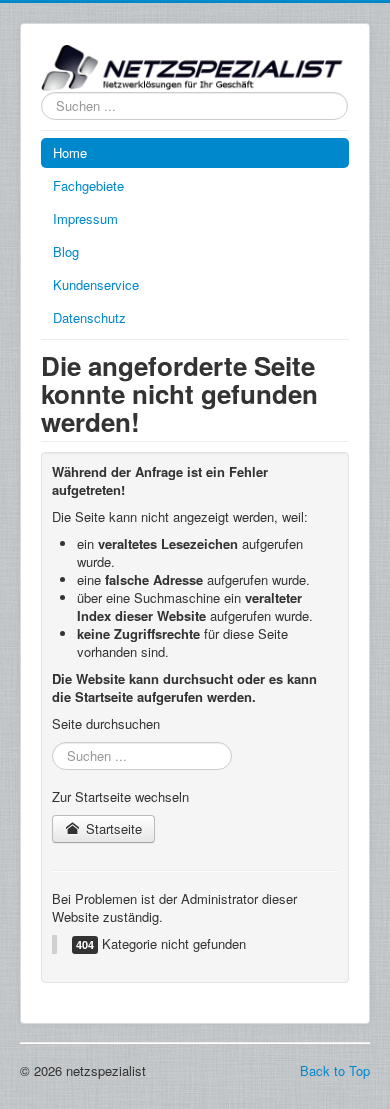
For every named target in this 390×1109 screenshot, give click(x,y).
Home (70, 152)
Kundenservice (96, 284)
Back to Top (335, 1070)
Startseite (112, 828)
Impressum (85, 218)
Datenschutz (89, 317)
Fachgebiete (88, 185)
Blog (66, 251)
